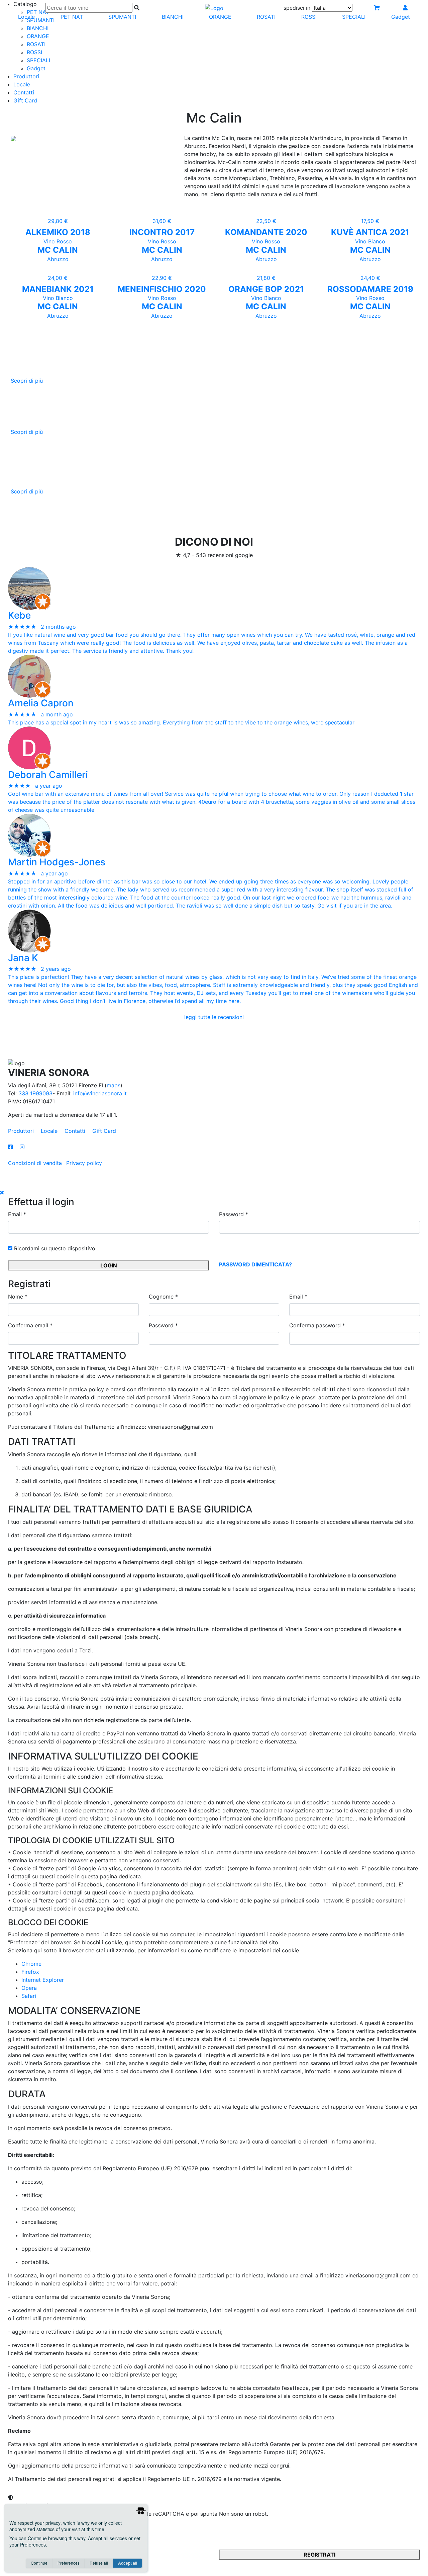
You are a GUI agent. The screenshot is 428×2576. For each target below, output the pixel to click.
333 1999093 (35, 1093)
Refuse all (99, 2563)
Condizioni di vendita (35, 1163)
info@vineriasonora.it (100, 1093)
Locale (22, 84)
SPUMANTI (122, 17)
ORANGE (38, 36)
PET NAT (72, 17)
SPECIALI (38, 60)
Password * (234, 1214)
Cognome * (163, 1297)
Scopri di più (27, 381)
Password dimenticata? (255, 1264)
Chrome (31, 1964)
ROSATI (36, 44)
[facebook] (14, 1147)
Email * (17, 1214)
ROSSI (34, 52)
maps (114, 1085)
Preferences (69, 2563)
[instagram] (22, 1147)
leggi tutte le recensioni (214, 1017)
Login (109, 1265)
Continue (39, 2563)
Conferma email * (30, 1325)
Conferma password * (317, 1325)
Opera (29, 1988)
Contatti (24, 92)
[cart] (377, 8)
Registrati (319, 2555)
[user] (405, 8)
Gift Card (25, 100)
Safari (29, 1996)
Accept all (128, 2563)
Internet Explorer (43, 1980)
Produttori (26, 76)
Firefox (30, 1972)
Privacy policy (84, 1163)
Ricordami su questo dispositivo (54, 1248)
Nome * (18, 1297)
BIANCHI (38, 28)
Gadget (36, 68)
